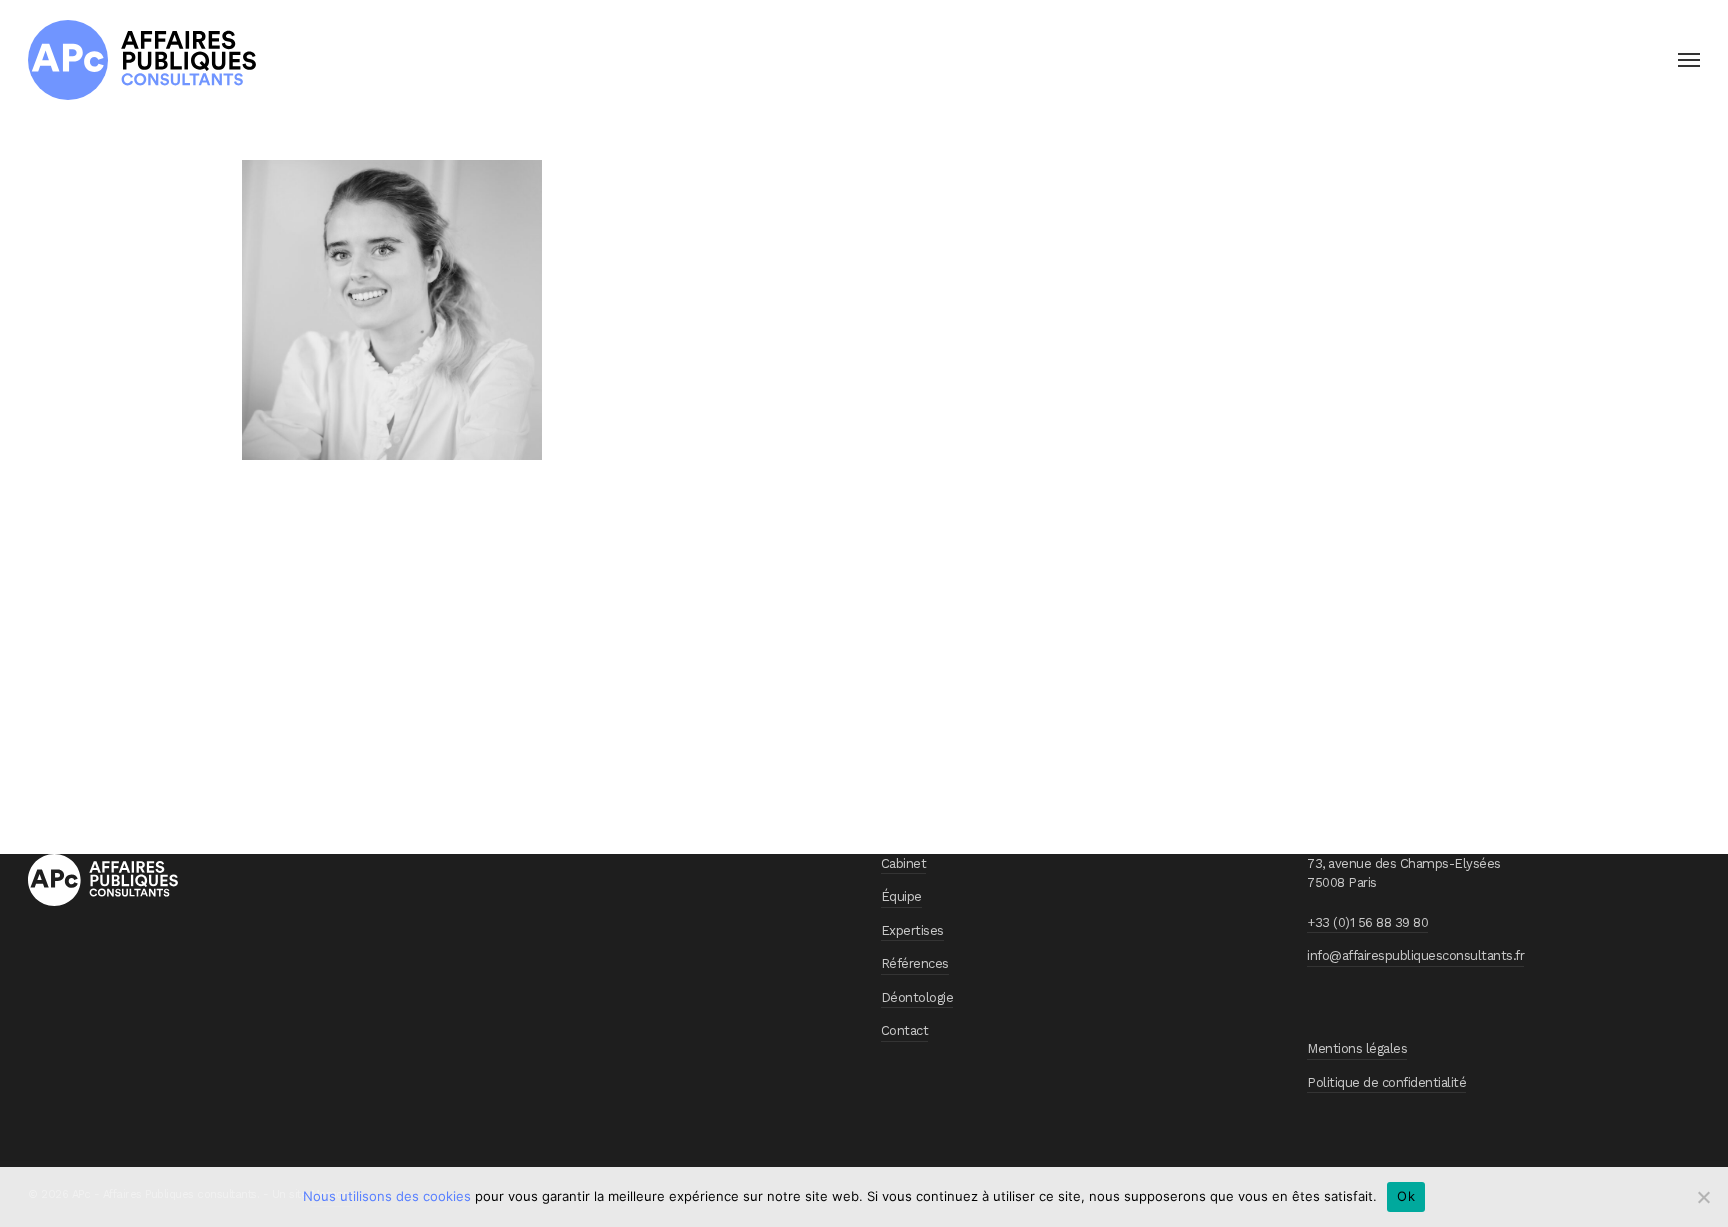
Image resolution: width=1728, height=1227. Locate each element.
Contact (905, 1030)
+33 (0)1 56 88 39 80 (1367, 922)
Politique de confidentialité (1386, 1082)
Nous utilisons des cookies (387, 1196)
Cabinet (904, 863)
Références (915, 963)
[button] (1688, 60)
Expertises (912, 930)
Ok (1406, 1196)
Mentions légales (1357, 1048)
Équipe (901, 896)
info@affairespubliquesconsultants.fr (1415, 955)
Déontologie (917, 997)
